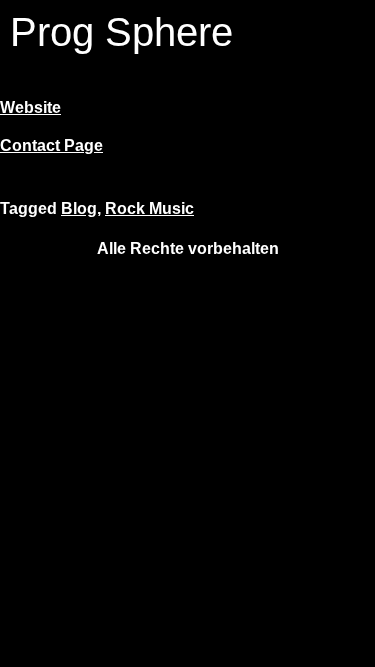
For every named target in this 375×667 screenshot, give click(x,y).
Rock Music (149, 208)
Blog (79, 208)
